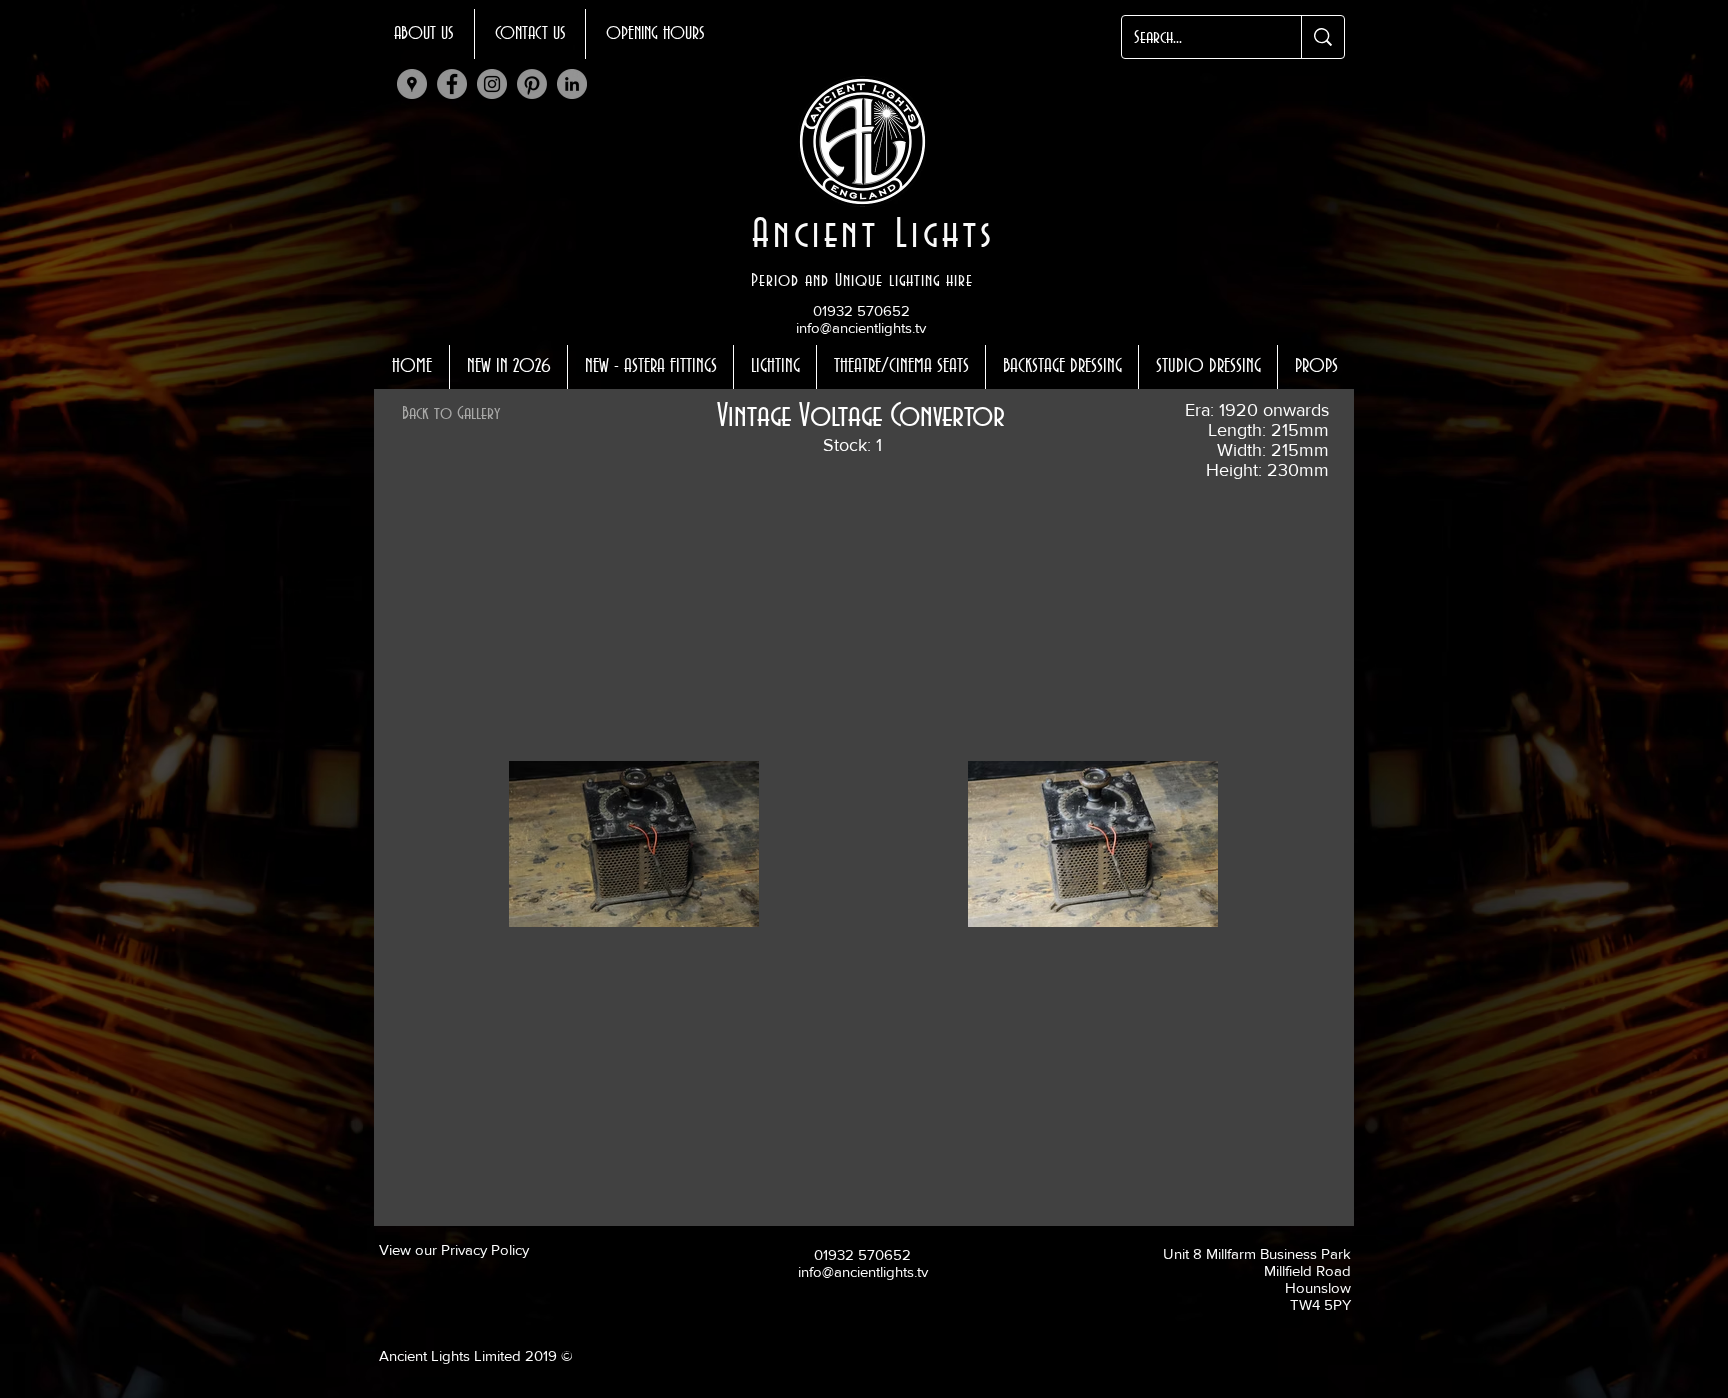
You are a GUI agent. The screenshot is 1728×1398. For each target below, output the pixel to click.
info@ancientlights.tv (861, 327)
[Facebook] (452, 84)
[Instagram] (492, 84)
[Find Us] (412, 84)
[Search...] (1322, 37)
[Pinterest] (532, 84)
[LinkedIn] (572, 84)
